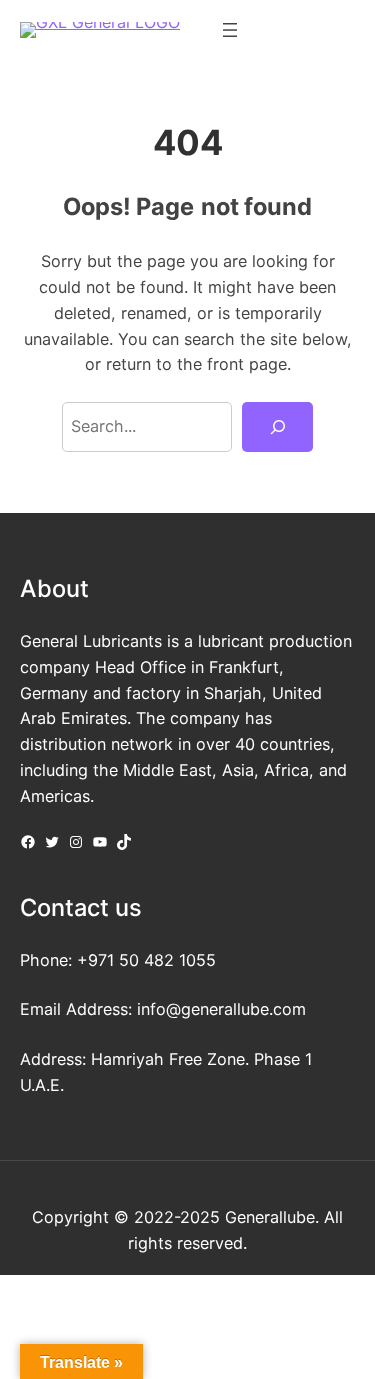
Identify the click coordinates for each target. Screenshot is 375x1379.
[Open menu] (230, 30)
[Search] (277, 427)
